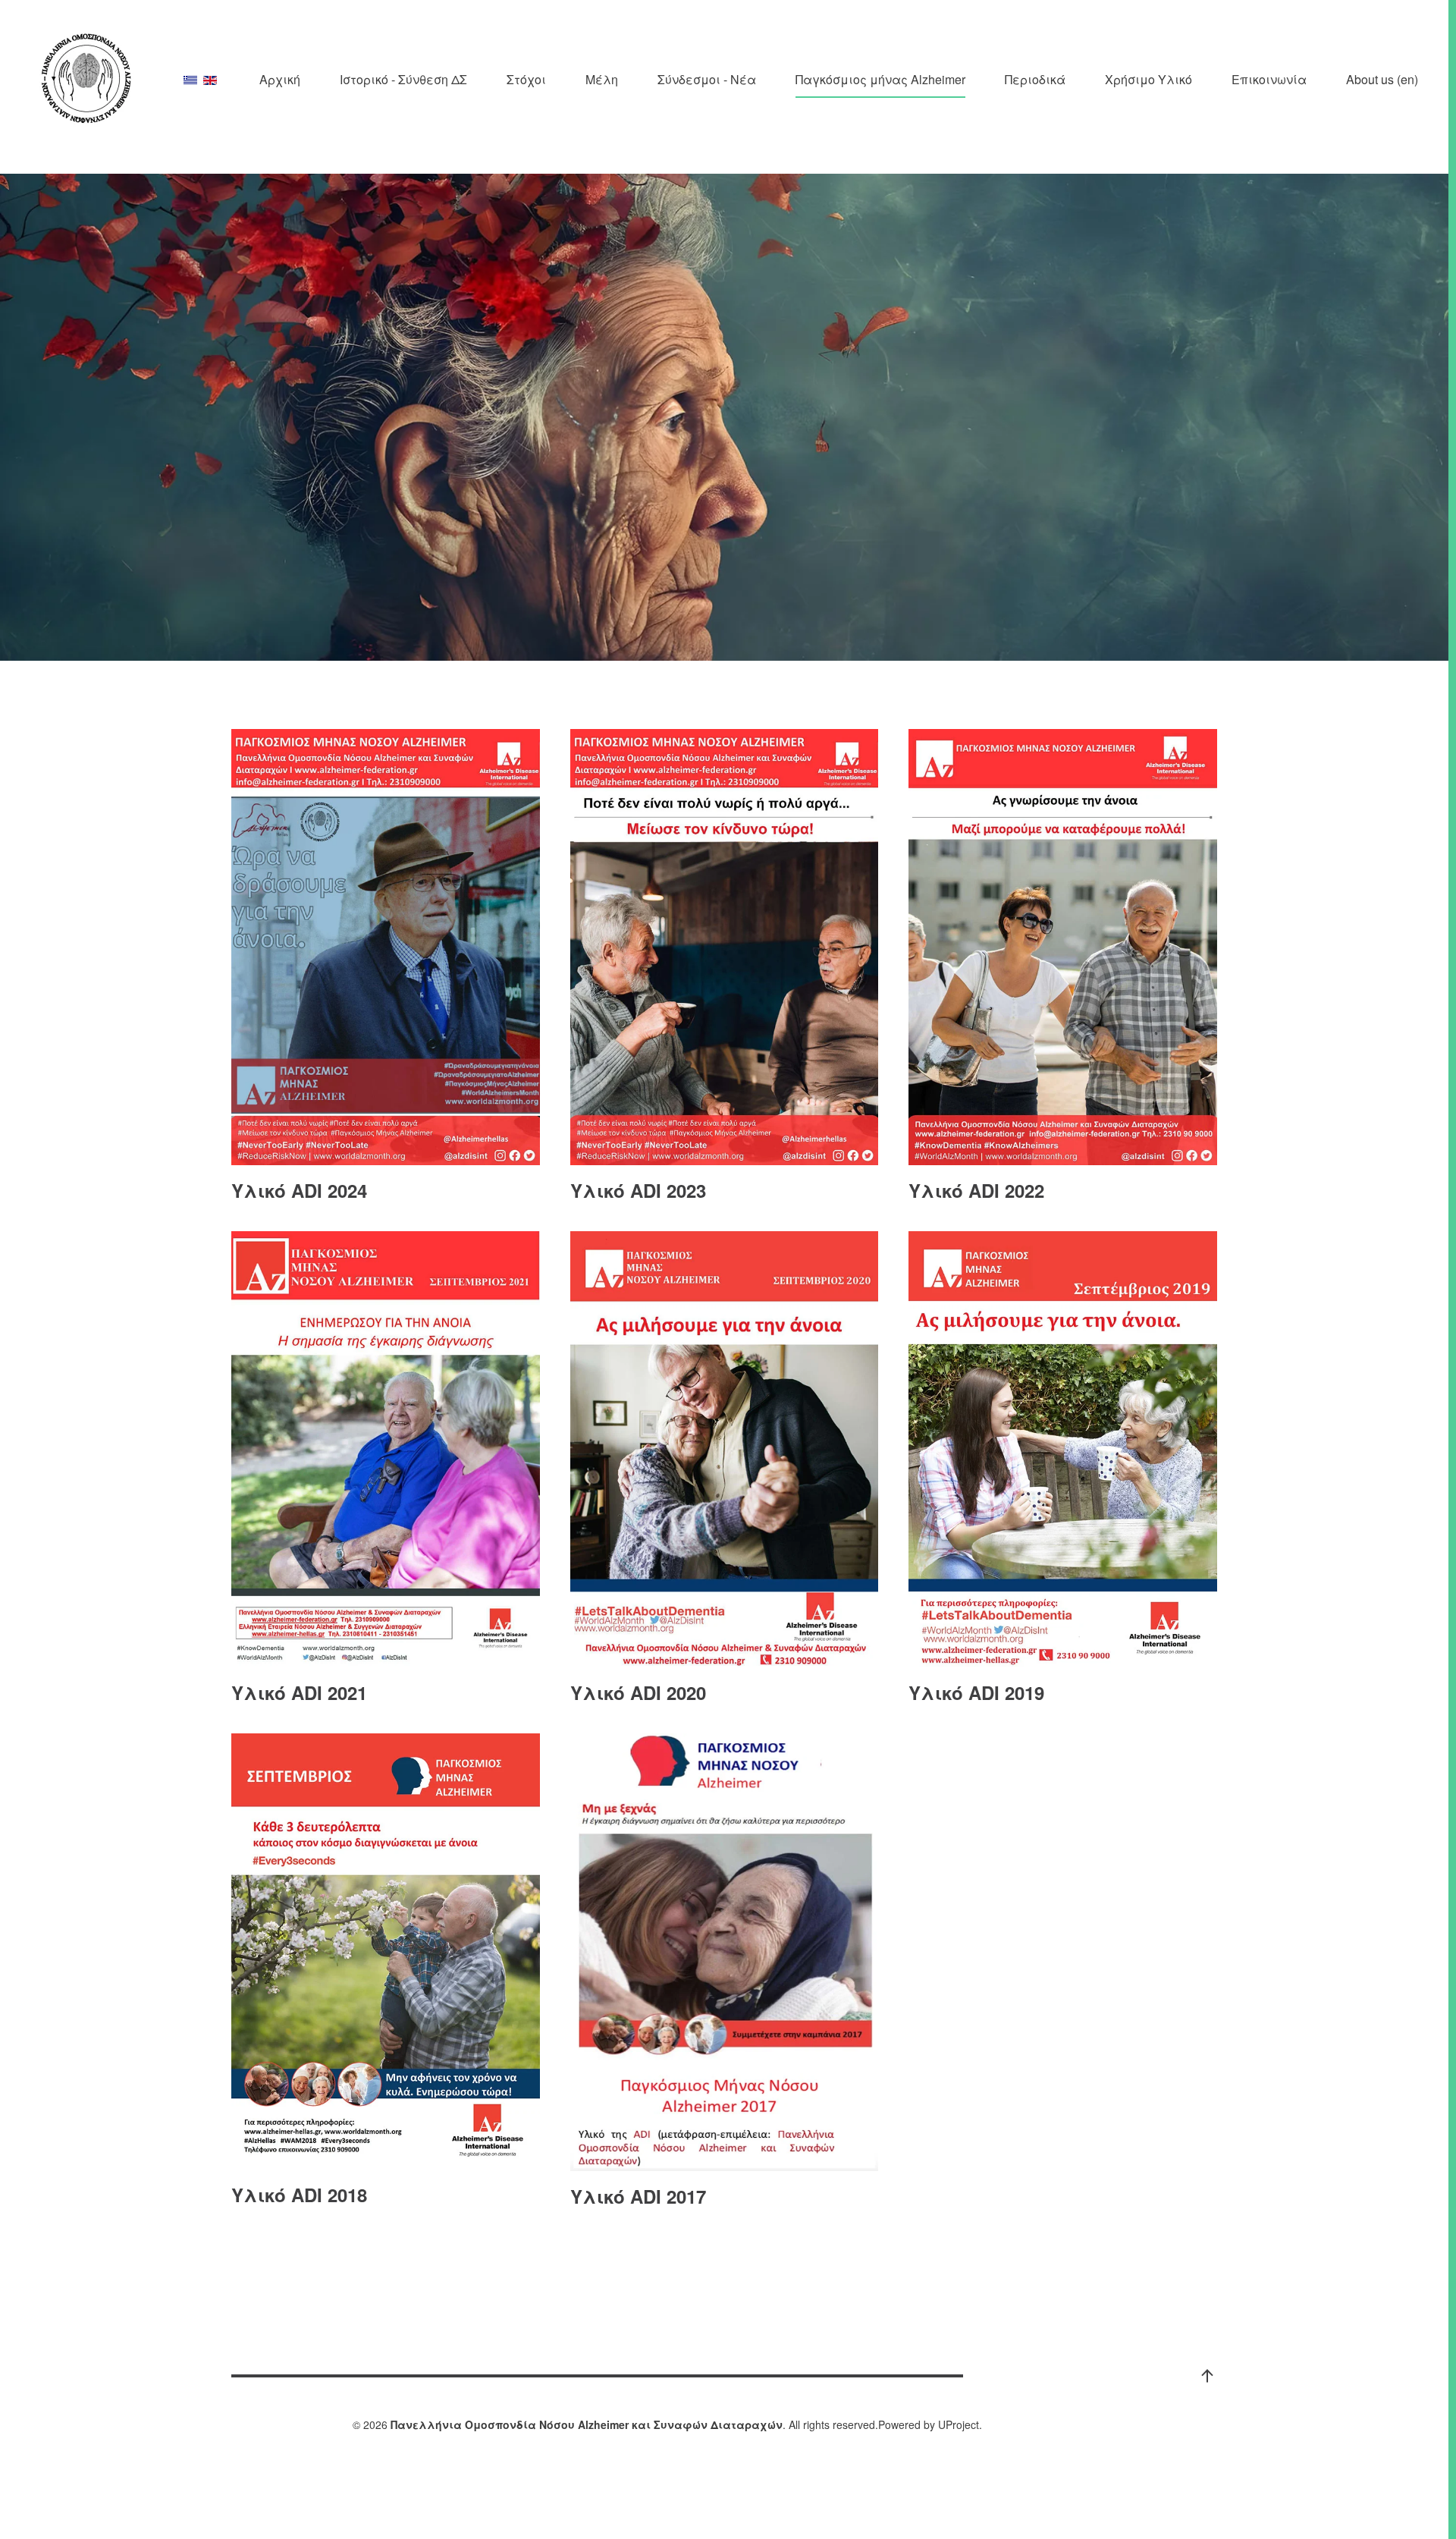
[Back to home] (87, 79)
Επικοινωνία (1269, 79)
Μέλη (602, 79)
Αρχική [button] (280, 79)
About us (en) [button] (1382, 79)
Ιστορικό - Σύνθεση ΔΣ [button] (403, 79)
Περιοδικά (1035, 79)
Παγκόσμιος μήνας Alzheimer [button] (880, 79)
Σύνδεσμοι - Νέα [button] (707, 79)
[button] (1207, 2376)
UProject (959, 2424)
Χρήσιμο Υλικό (1148, 79)
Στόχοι (526, 79)
